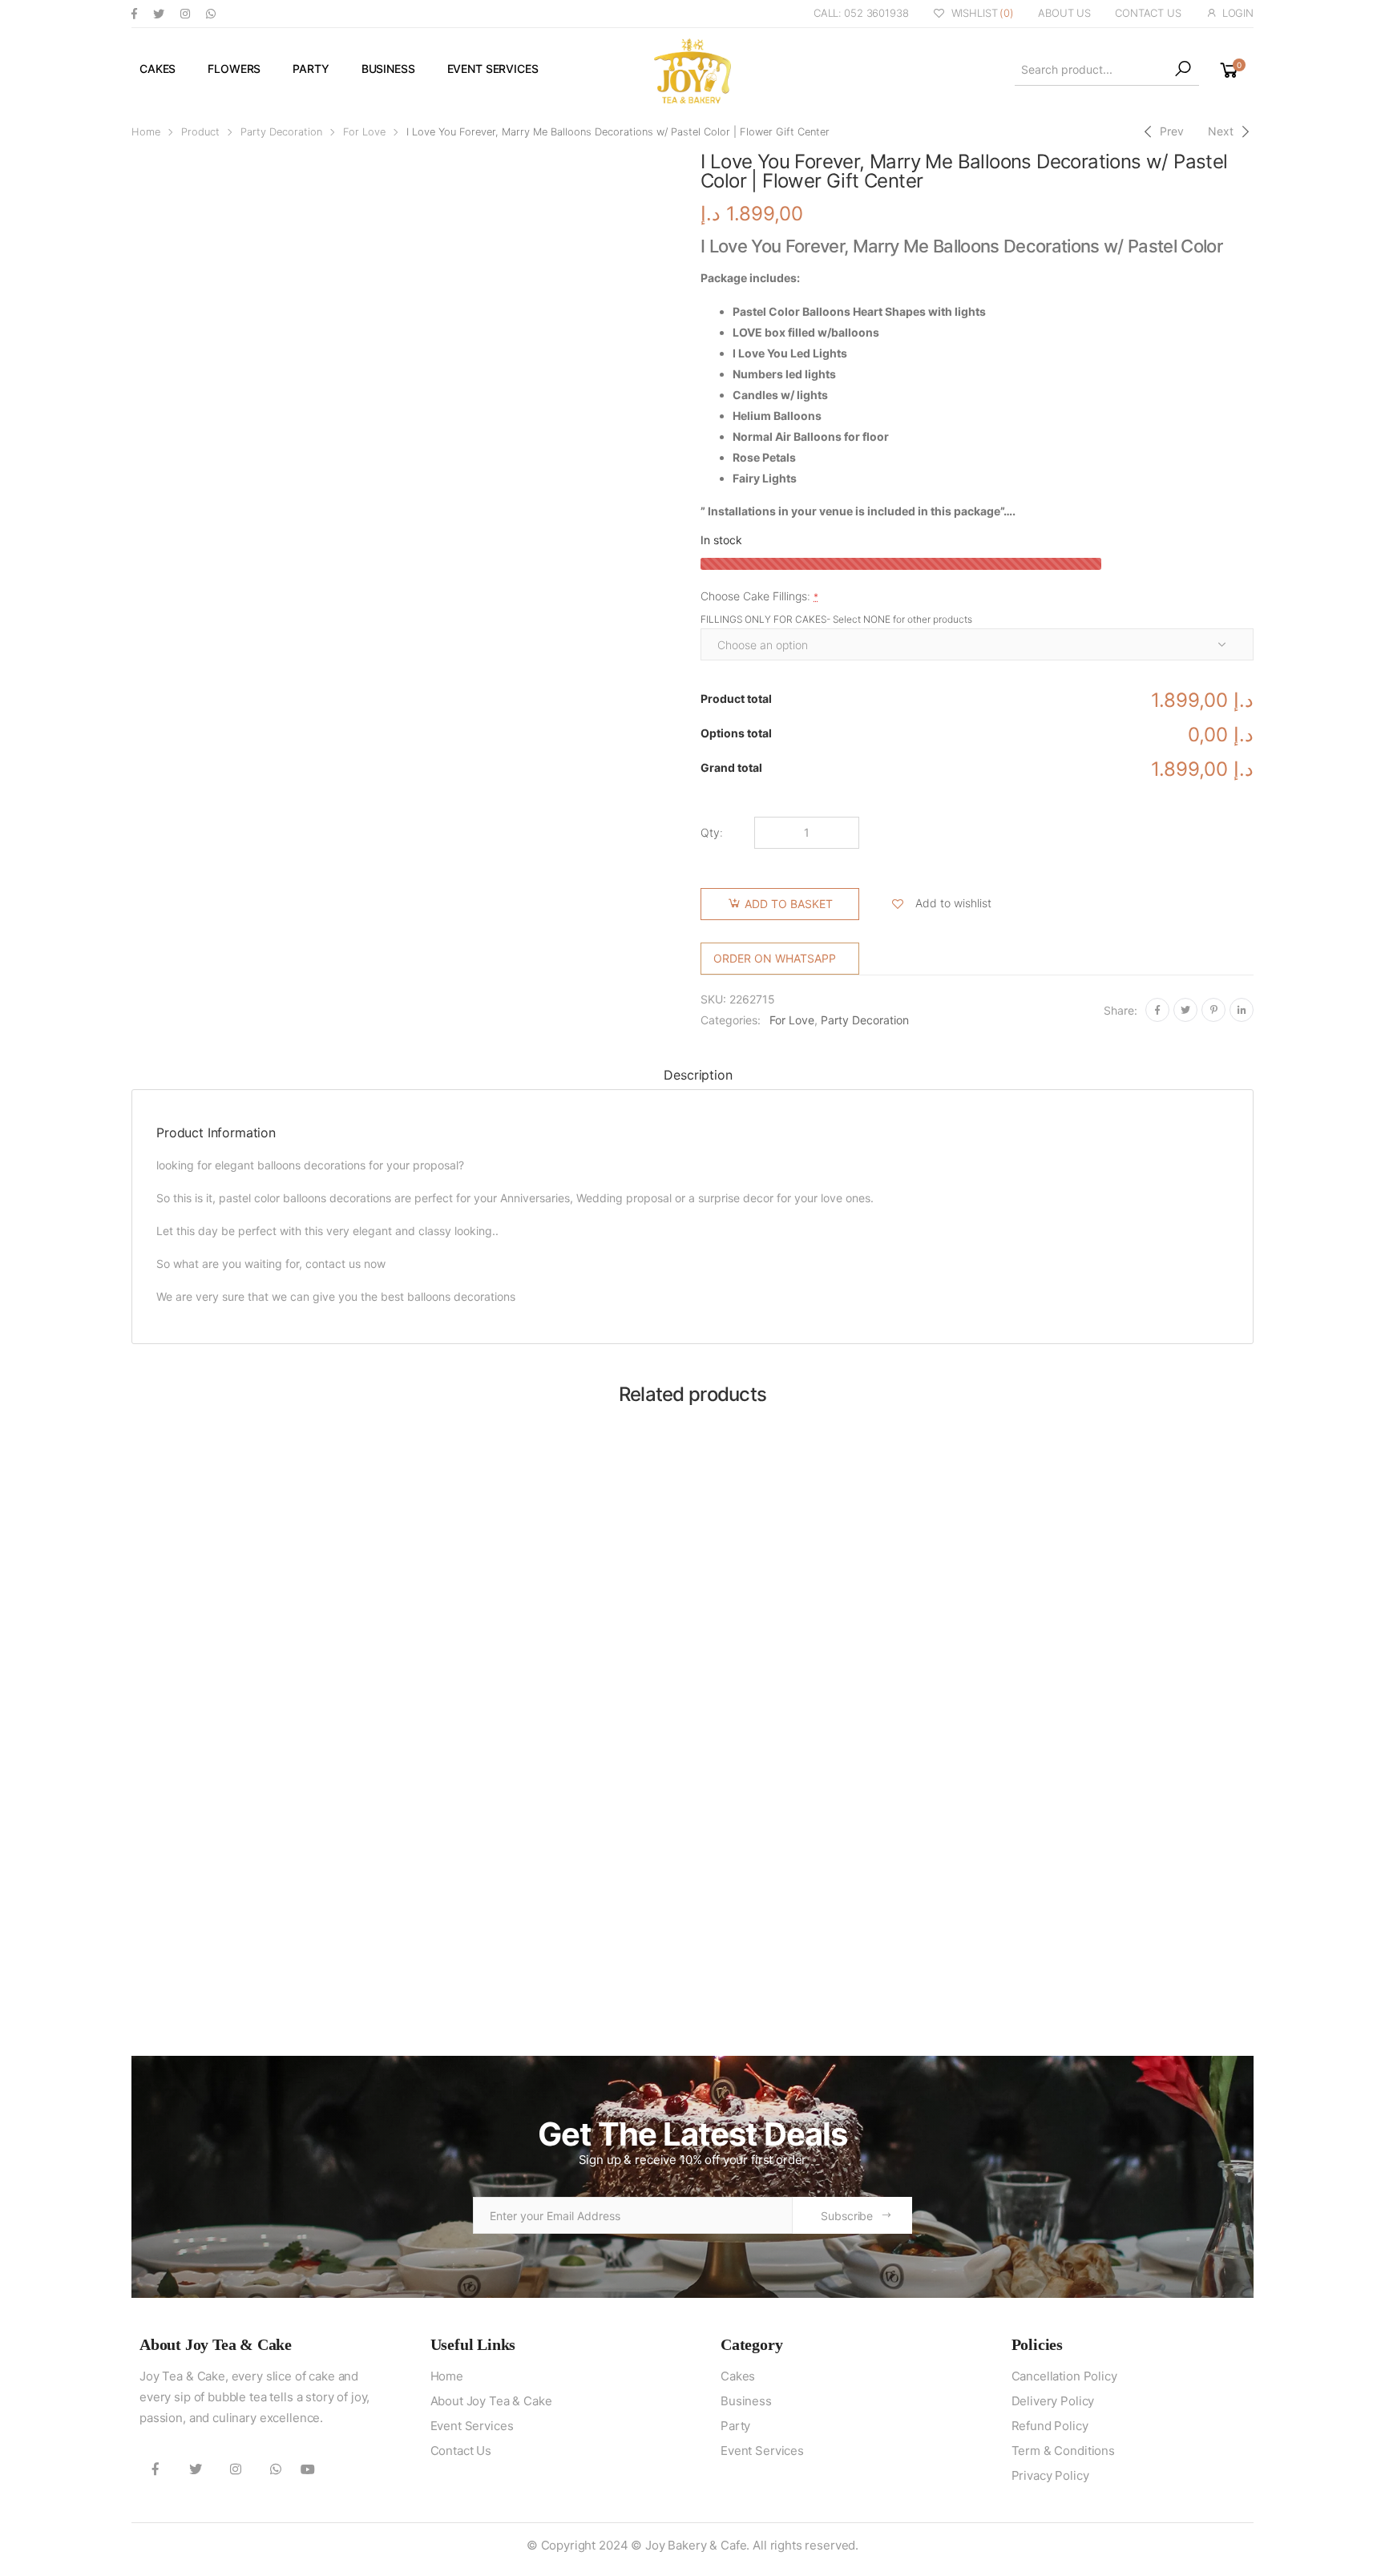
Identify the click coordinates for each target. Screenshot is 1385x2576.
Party (311, 69)
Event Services (493, 69)
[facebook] (134, 13)
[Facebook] (1157, 1010)
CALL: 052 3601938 (861, 13)
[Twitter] (1185, 1010)
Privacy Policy (1050, 2475)
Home (146, 132)
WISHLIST (983, 13)
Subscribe (847, 2216)
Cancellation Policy (1064, 2376)
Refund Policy (1050, 2426)
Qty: (712, 832)
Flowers (234, 69)
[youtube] (308, 2469)
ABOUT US (1064, 13)
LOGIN (1238, 13)
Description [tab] (698, 1075)
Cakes (157, 69)
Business (388, 69)
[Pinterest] (1213, 1010)
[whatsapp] (211, 13)
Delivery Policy (1053, 2401)
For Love (364, 132)
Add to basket (789, 904)
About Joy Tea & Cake (491, 2401)
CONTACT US (1148, 13)
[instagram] (185, 13)
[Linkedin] (1242, 1010)
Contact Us (461, 2451)
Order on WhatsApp (775, 958)
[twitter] (159, 13)
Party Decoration (281, 132)
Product (200, 132)
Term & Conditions (1063, 2451)
